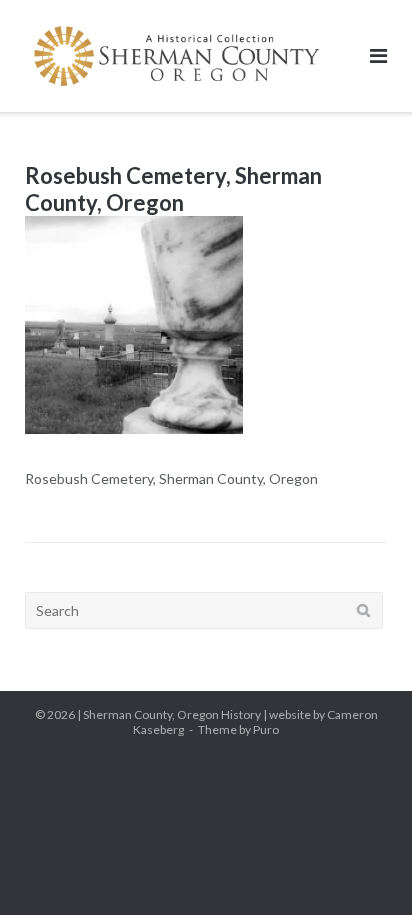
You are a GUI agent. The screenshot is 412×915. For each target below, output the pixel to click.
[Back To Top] (362, 867)
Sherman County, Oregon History (172, 714)
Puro (266, 729)
